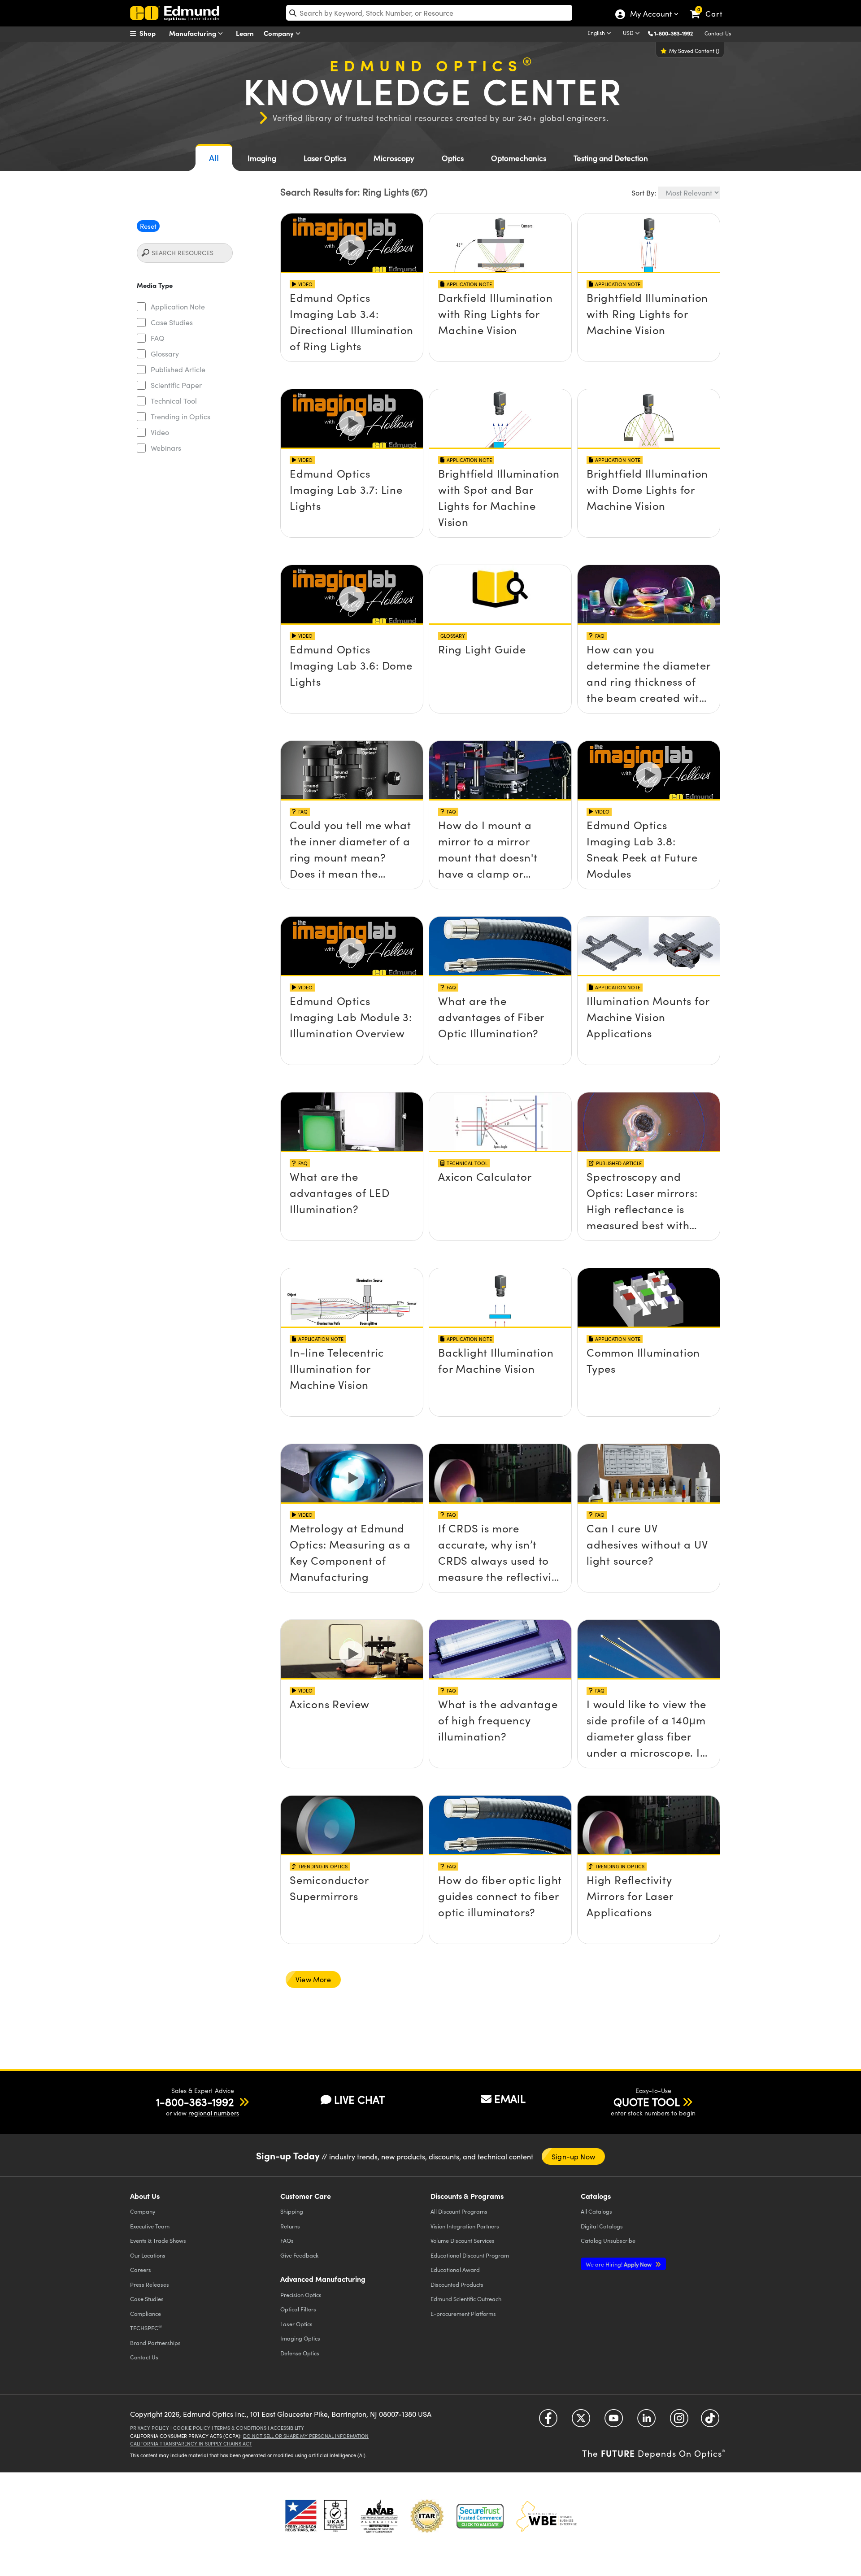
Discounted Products (457, 2284)
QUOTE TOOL (647, 2102)
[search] (429, 13)
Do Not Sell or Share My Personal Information (306, 2436)
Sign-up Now (573, 2156)
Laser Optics (325, 158)
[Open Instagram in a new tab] (679, 2421)
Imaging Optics (300, 2338)
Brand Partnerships (155, 2343)
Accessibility (287, 2428)
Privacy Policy (150, 2428)
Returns (290, 2226)
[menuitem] (152, 33)
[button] (677, 33)
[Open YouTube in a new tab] (614, 2421)
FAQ (158, 338)
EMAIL (510, 2098)
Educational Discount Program (470, 2255)
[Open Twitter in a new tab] (581, 2421)
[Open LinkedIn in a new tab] (646, 2421)
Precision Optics (301, 2295)
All (214, 158)
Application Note (178, 307)
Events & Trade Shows (158, 2240)
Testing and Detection (611, 158)
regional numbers (214, 2113)
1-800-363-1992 (674, 33)
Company (280, 33)
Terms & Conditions (240, 2428)
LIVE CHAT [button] (359, 2100)
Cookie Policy (192, 2428)
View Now (352, 293)
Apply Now (619, 2264)
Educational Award (455, 2269)
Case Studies (172, 322)
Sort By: (644, 193)
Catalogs (596, 2211)
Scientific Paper (176, 385)
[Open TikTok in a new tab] (710, 2421)
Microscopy (394, 158)
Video (160, 432)
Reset (148, 226)
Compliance (146, 2313)
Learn (245, 33)
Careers (141, 2269)
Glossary (165, 354)
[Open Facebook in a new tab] (548, 2421)
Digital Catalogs (602, 2226)
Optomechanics (519, 158)
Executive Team (150, 2226)
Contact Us (718, 33)
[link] (710, 7)
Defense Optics (300, 2353)
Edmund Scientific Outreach (466, 2299)
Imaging (262, 158)
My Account (650, 15)
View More (313, 1979)
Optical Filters (298, 2309)
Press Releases (150, 2284)
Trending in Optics (180, 416)
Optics (453, 158)
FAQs (287, 2240)
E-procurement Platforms (463, 2313)
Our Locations (148, 2255)
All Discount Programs (459, 2211)
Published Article (178, 369)
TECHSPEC (146, 2328)
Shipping (292, 2211)
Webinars (166, 448)
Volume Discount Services (463, 2240)
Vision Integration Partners (465, 2226)
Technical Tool (174, 401)
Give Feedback (299, 2255)
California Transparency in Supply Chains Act (191, 2443)
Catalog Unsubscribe (608, 2240)
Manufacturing (194, 33)
